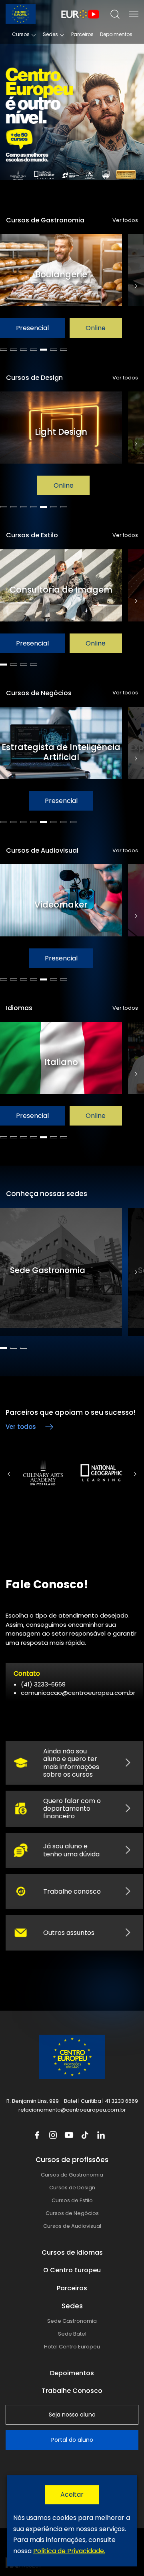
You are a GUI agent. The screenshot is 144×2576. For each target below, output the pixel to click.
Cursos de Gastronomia (72, 2175)
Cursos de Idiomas (72, 2252)
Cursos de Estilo (72, 2200)
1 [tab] (4, 350)
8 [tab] (74, 822)
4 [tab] (34, 350)
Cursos (21, 34)
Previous (9, 1474)
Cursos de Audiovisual (72, 2226)
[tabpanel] (64, 286)
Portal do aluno (72, 2440)
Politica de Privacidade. (69, 2551)
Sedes (50, 34)
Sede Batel (72, 2334)
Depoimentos (116, 34)
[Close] (72, 2495)
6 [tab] (54, 350)
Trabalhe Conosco (72, 2391)
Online (96, 328)
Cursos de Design (72, 2188)
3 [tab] (24, 350)
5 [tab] (44, 350)
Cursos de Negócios (72, 2213)
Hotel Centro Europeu (72, 2347)
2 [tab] (14, 350)
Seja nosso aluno (72, 2415)
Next (136, 286)
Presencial (32, 328)
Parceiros (82, 34)
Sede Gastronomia (72, 2321)
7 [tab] (64, 350)
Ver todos (125, 220)
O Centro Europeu (72, 2270)
